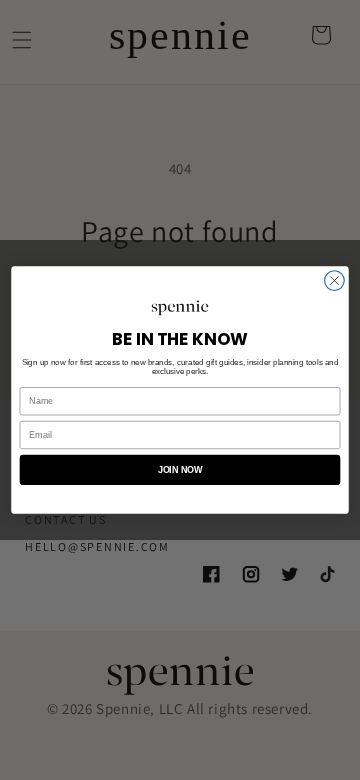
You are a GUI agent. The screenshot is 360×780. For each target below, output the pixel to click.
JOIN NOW (180, 470)
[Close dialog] (335, 281)
